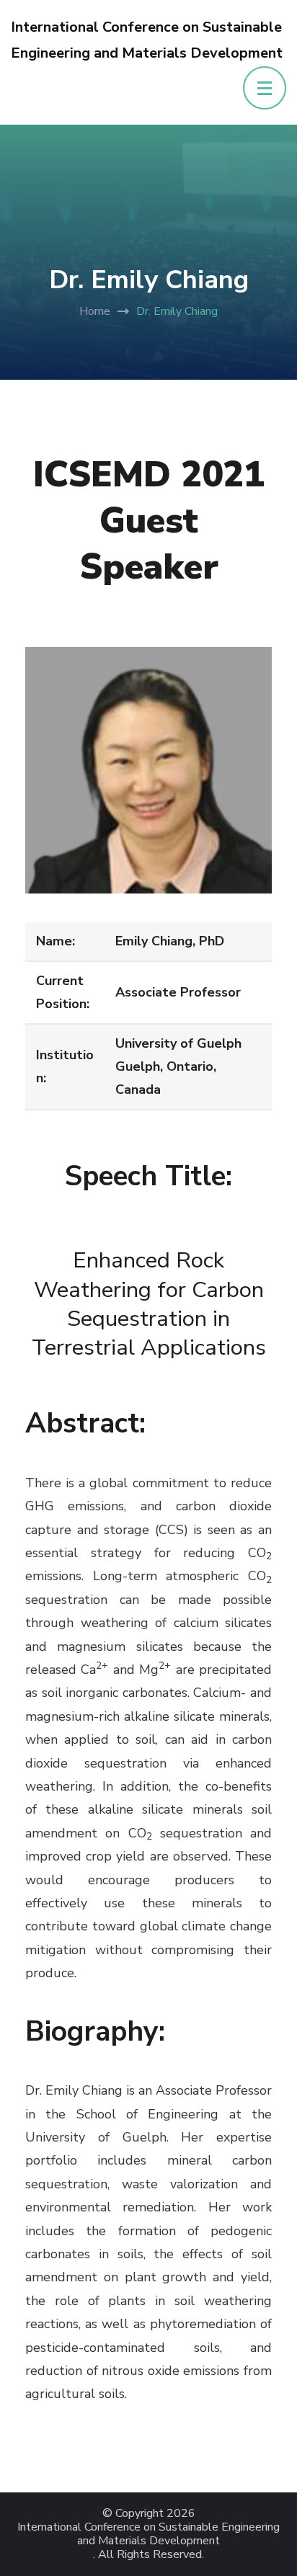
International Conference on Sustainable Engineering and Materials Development (148, 2534)
